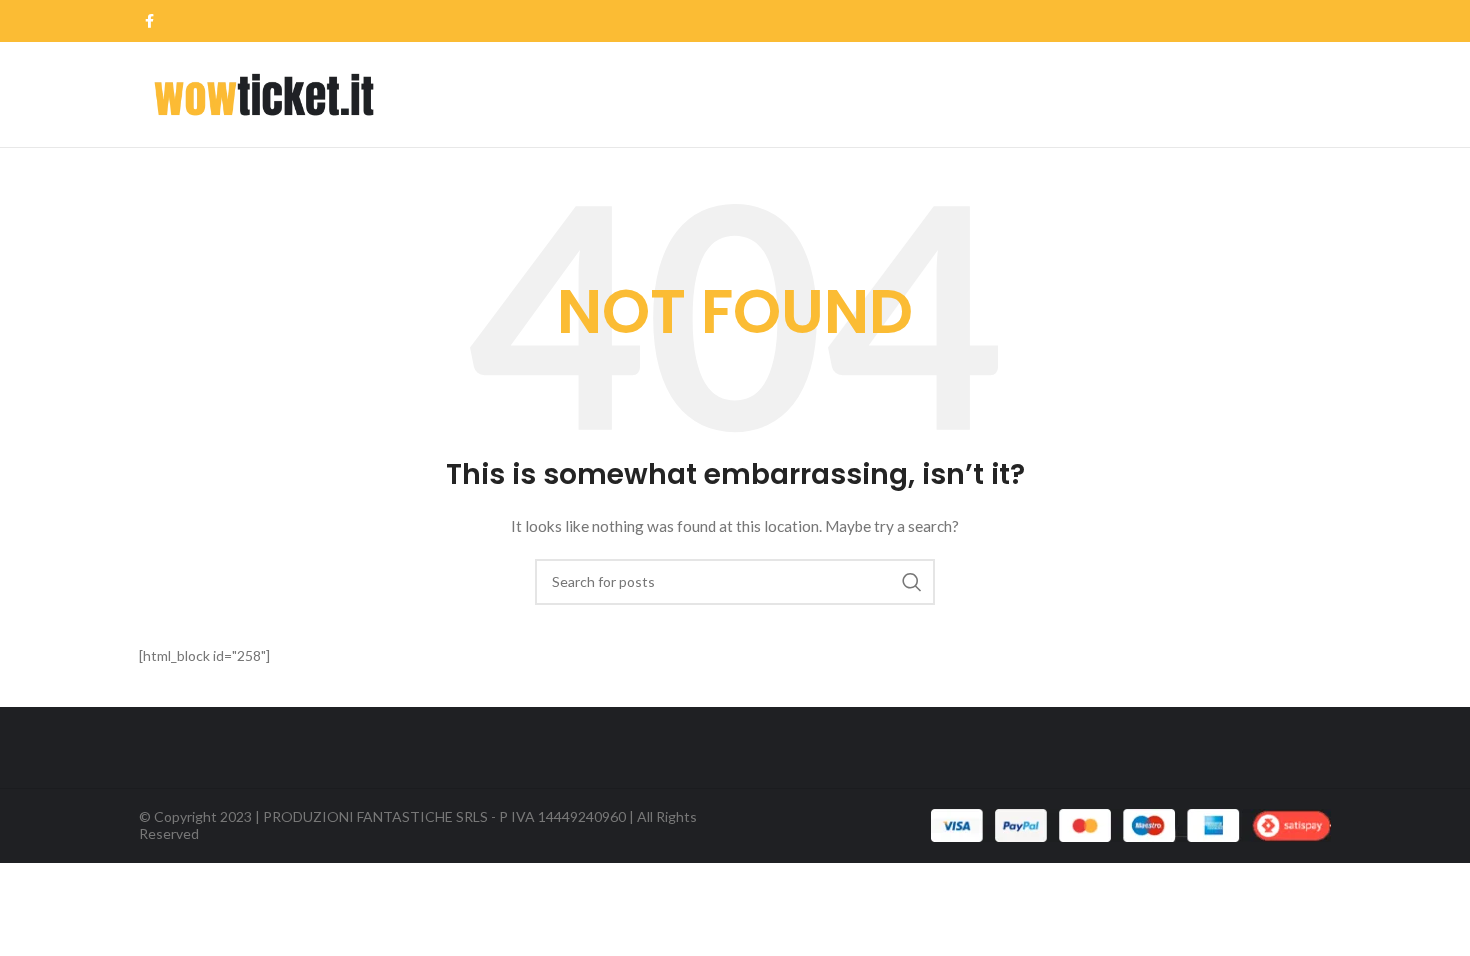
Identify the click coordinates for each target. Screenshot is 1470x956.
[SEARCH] (912, 582)
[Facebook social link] (149, 21)
